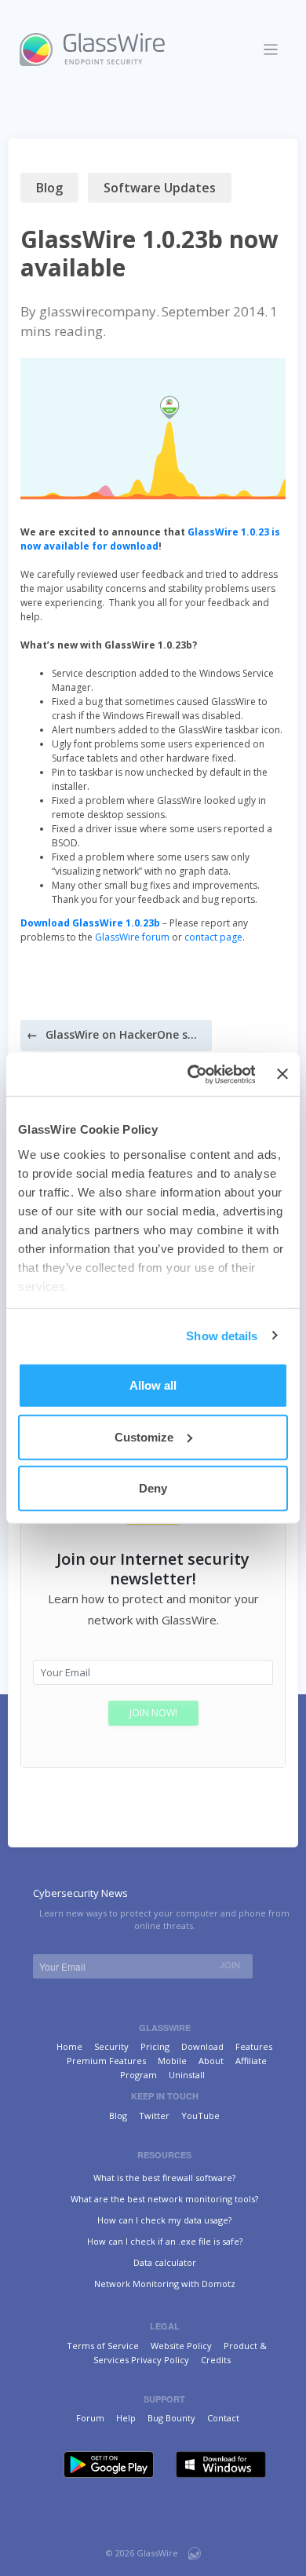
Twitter (154, 2116)
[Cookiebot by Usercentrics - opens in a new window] (191, 1074)
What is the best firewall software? (164, 2178)
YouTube (200, 2116)
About (211, 2061)
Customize (144, 1436)
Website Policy (181, 2346)
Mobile (172, 2061)
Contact (223, 2418)
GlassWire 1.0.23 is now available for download (150, 539)
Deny (153, 1488)
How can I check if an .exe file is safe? (165, 2241)
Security (111, 2046)
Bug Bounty (171, 2418)
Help (126, 2418)
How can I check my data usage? (164, 2220)
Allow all (153, 1385)
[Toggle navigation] (271, 50)
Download (202, 2046)
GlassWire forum (132, 937)
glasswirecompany (98, 311)
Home (69, 2046)
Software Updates (160, 188)
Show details (222, 1335)
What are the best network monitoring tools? (164, 2199)
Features (254, 2046)
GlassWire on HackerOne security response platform (124, 1034)
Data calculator (165, 2262)
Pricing (155, 2046)
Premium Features (106, 2061)
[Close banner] (282, 1074)
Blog (49, 188)
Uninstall (187, 2075)
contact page (213, 937)
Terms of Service (103, 2346)
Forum (90, 2418)
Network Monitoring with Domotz (165, 2284)
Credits (216, 2360)
